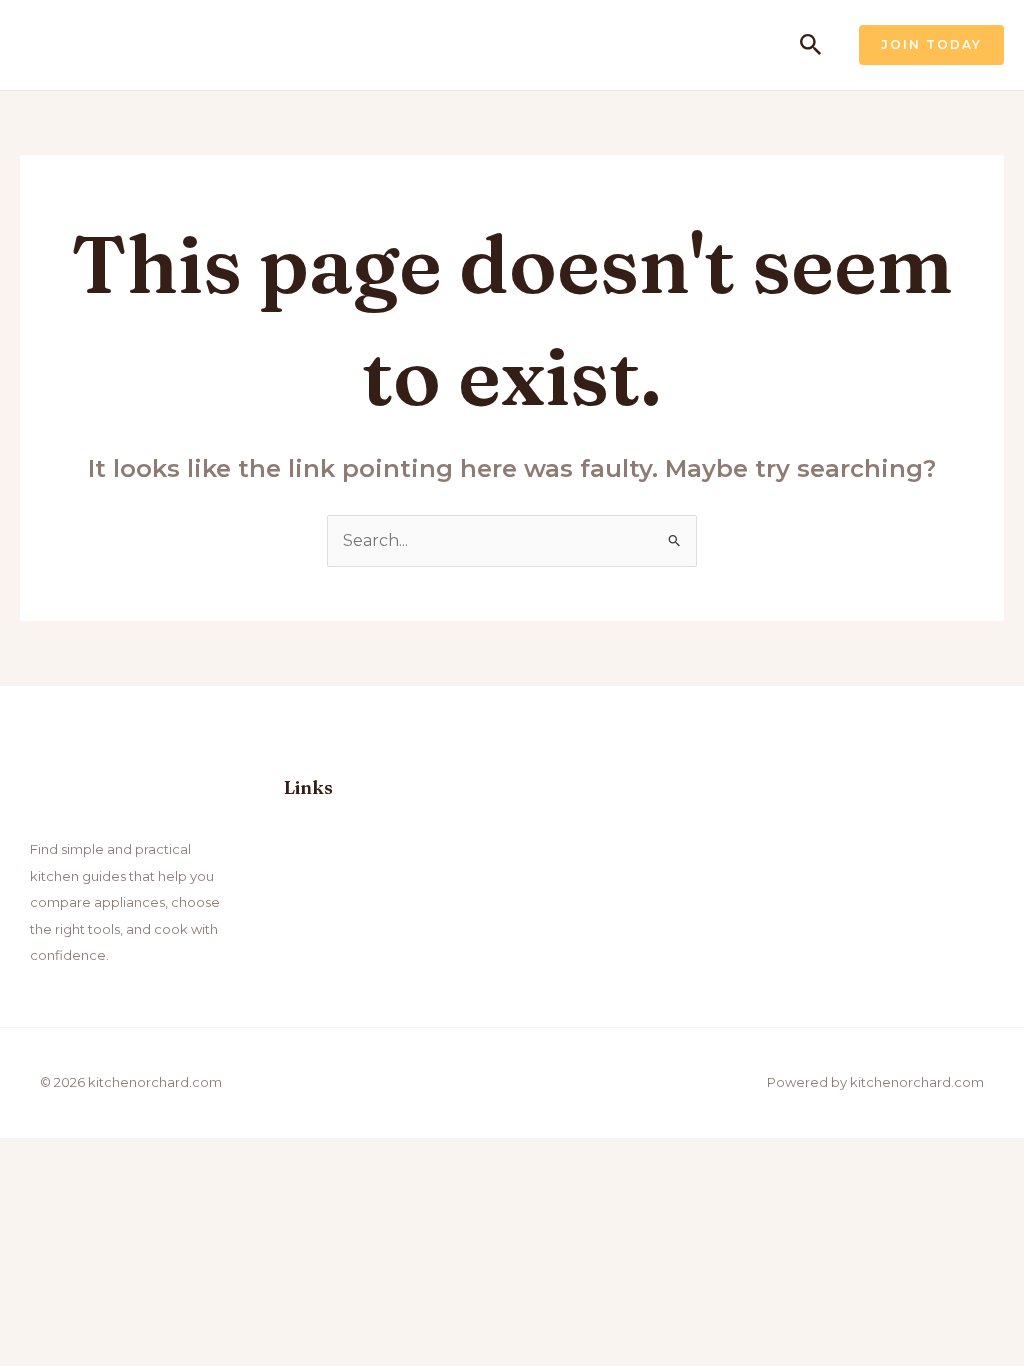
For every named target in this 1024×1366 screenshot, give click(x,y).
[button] (811, 45)
